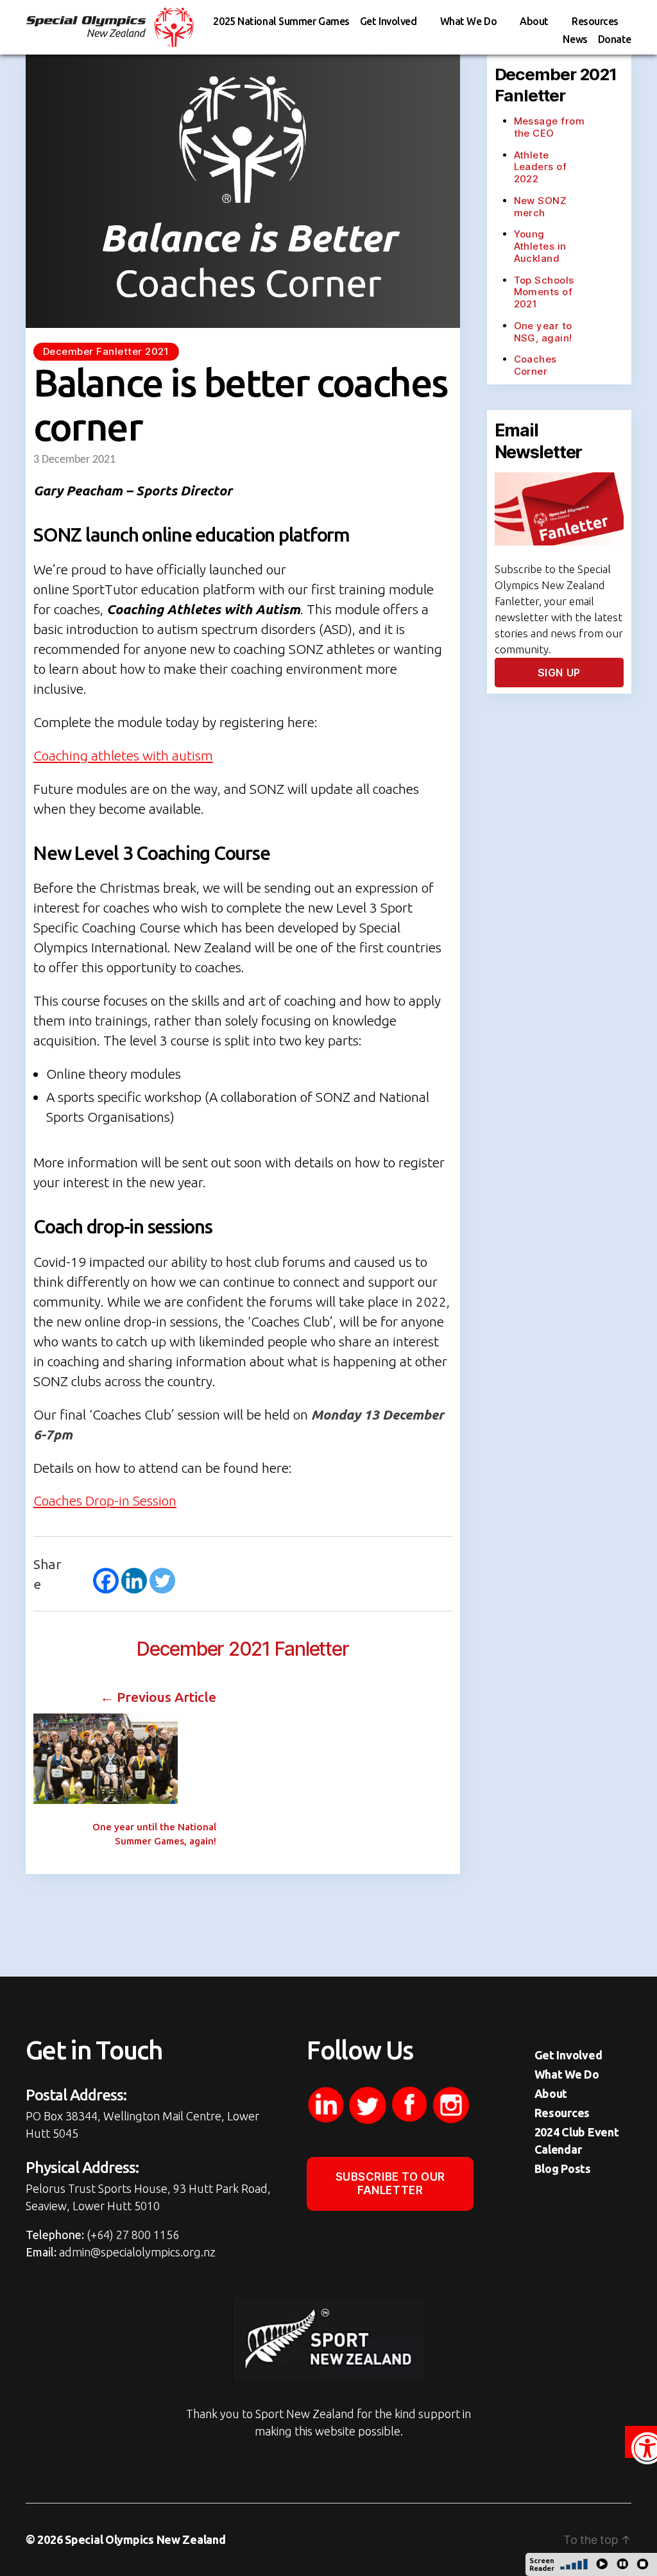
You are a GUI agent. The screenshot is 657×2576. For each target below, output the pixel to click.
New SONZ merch (541, 207)
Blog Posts (563, 2168)
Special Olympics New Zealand (145, 2539)
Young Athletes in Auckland (540, 246)
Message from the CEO (550, 127)
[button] (641, 2442)
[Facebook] (106, 1581)
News (575, 39)
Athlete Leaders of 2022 (541, 167)
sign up (559, 673)
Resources (595, 21)
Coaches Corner (535, 365)
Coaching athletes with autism (123, 755)
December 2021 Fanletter (243, 1649)
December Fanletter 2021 (106, 351)
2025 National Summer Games (281, 21)
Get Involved (388, 21)
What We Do (469, 21)
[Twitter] (162, 1581)
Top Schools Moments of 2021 (544, 292)
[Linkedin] (134, 1581)
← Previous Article (158, 1697)
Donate (615, 39)
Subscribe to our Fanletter (390, 2184)
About (534, 21)
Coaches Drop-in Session (105, 1500)
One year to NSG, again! (543, 332)
